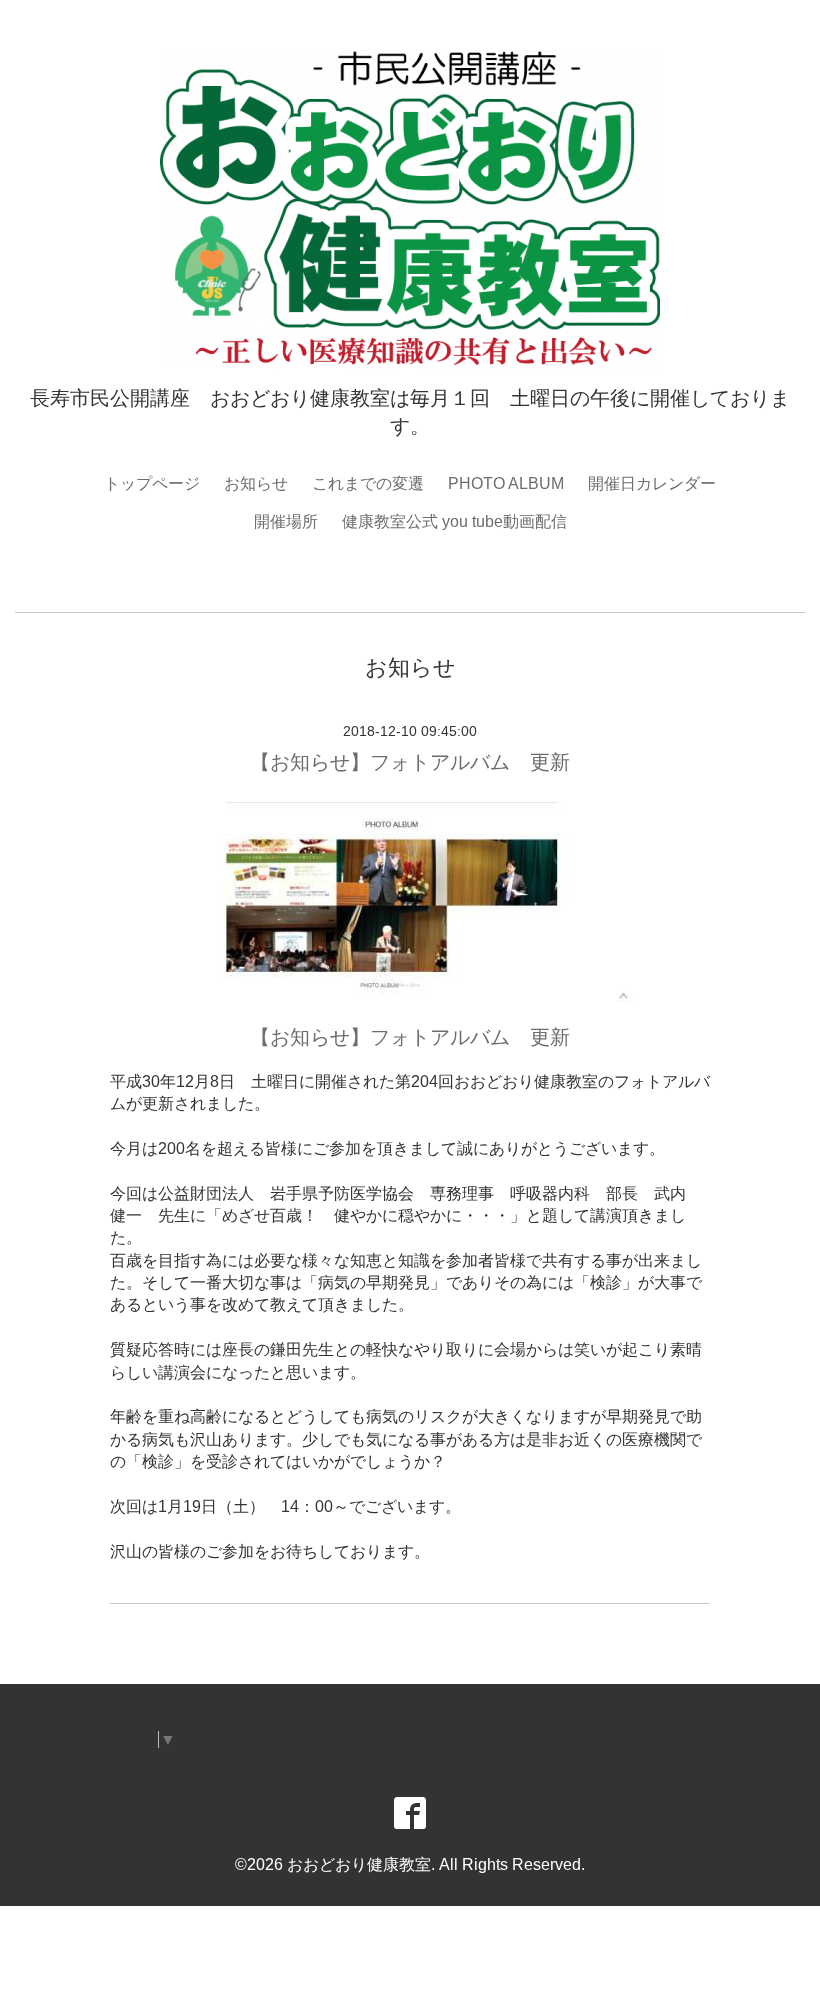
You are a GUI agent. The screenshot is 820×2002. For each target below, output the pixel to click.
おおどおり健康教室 (359, 1864)
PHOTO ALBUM (506, 483)
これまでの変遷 (368, 483)
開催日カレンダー (652, 483)
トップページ (152, 483)
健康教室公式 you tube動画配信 (454, 521)
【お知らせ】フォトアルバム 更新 (410, 762)
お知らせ (256, 483)
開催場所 (286, 521)
